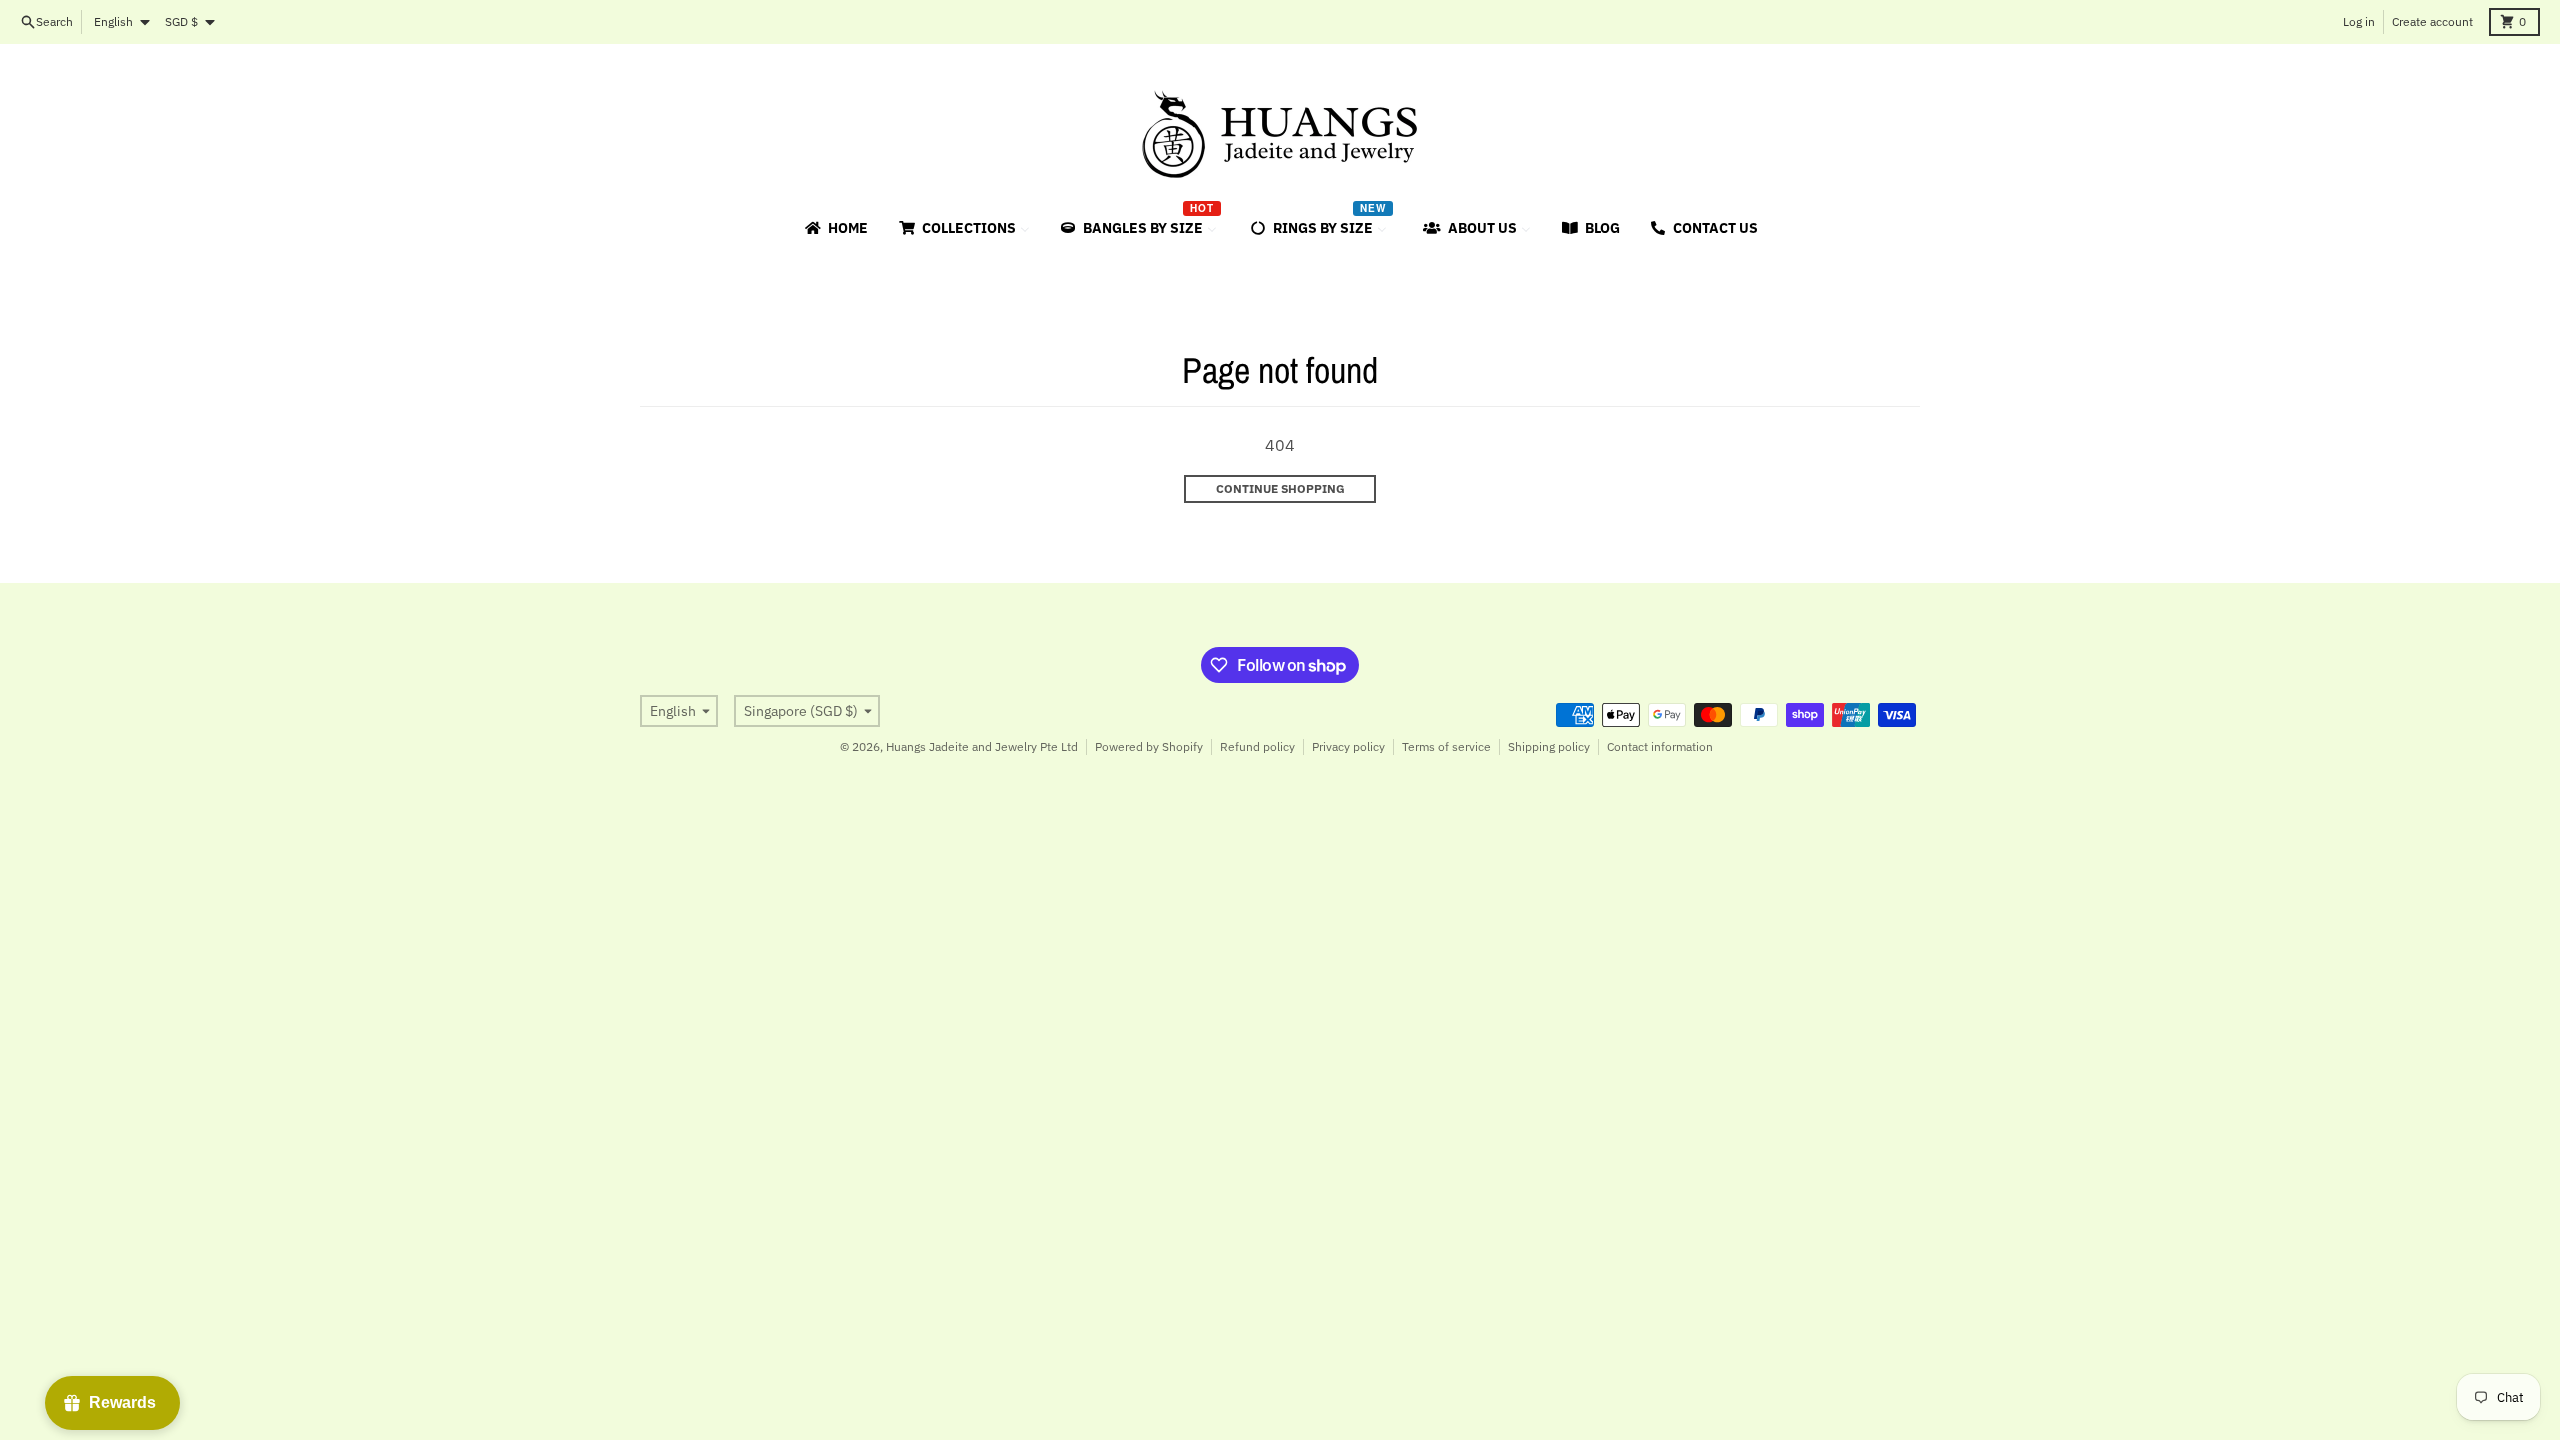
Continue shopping (1280, 488)
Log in (2359, 21)
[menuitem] (835, 228)
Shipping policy (1549, 746)
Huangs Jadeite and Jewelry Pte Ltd (982, 746)
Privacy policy (1348, 746)
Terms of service (1446, 746)
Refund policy (1257, 746)
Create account (2432, 21)
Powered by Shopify (1149, 746)
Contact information (1660, 746)
